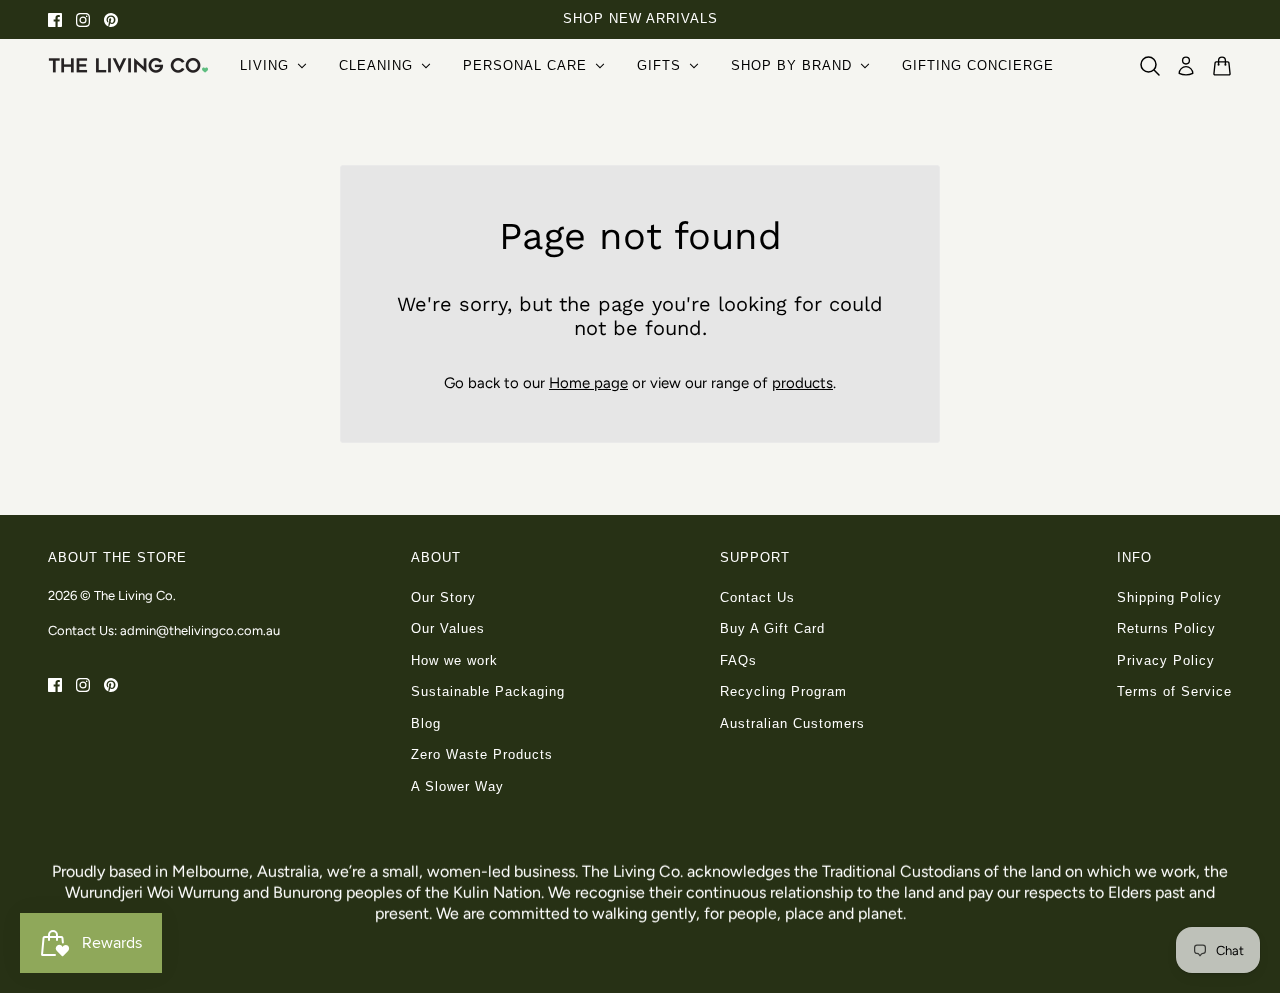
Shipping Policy (1169, 597)
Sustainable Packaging (488, 691)
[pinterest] (111, 19)
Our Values (448, 628)
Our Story (443, 597)
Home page (588, 383)
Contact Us (757, 597)
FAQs (738, 660)
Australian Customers (792, 723)
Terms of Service (1174, 691)
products (802, 383)
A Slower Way (457, 786)
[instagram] (83, 19)
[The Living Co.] (128, 65)
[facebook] (55, 19)
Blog (426, 723)
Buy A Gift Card (772, 628)
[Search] (1150, 66)
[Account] (1186, 66)
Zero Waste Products (482, 754)
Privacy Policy (1166, 660)
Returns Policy (1166, 628)
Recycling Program (783, 691)
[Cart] (1222, 66)
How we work (454, 660)
